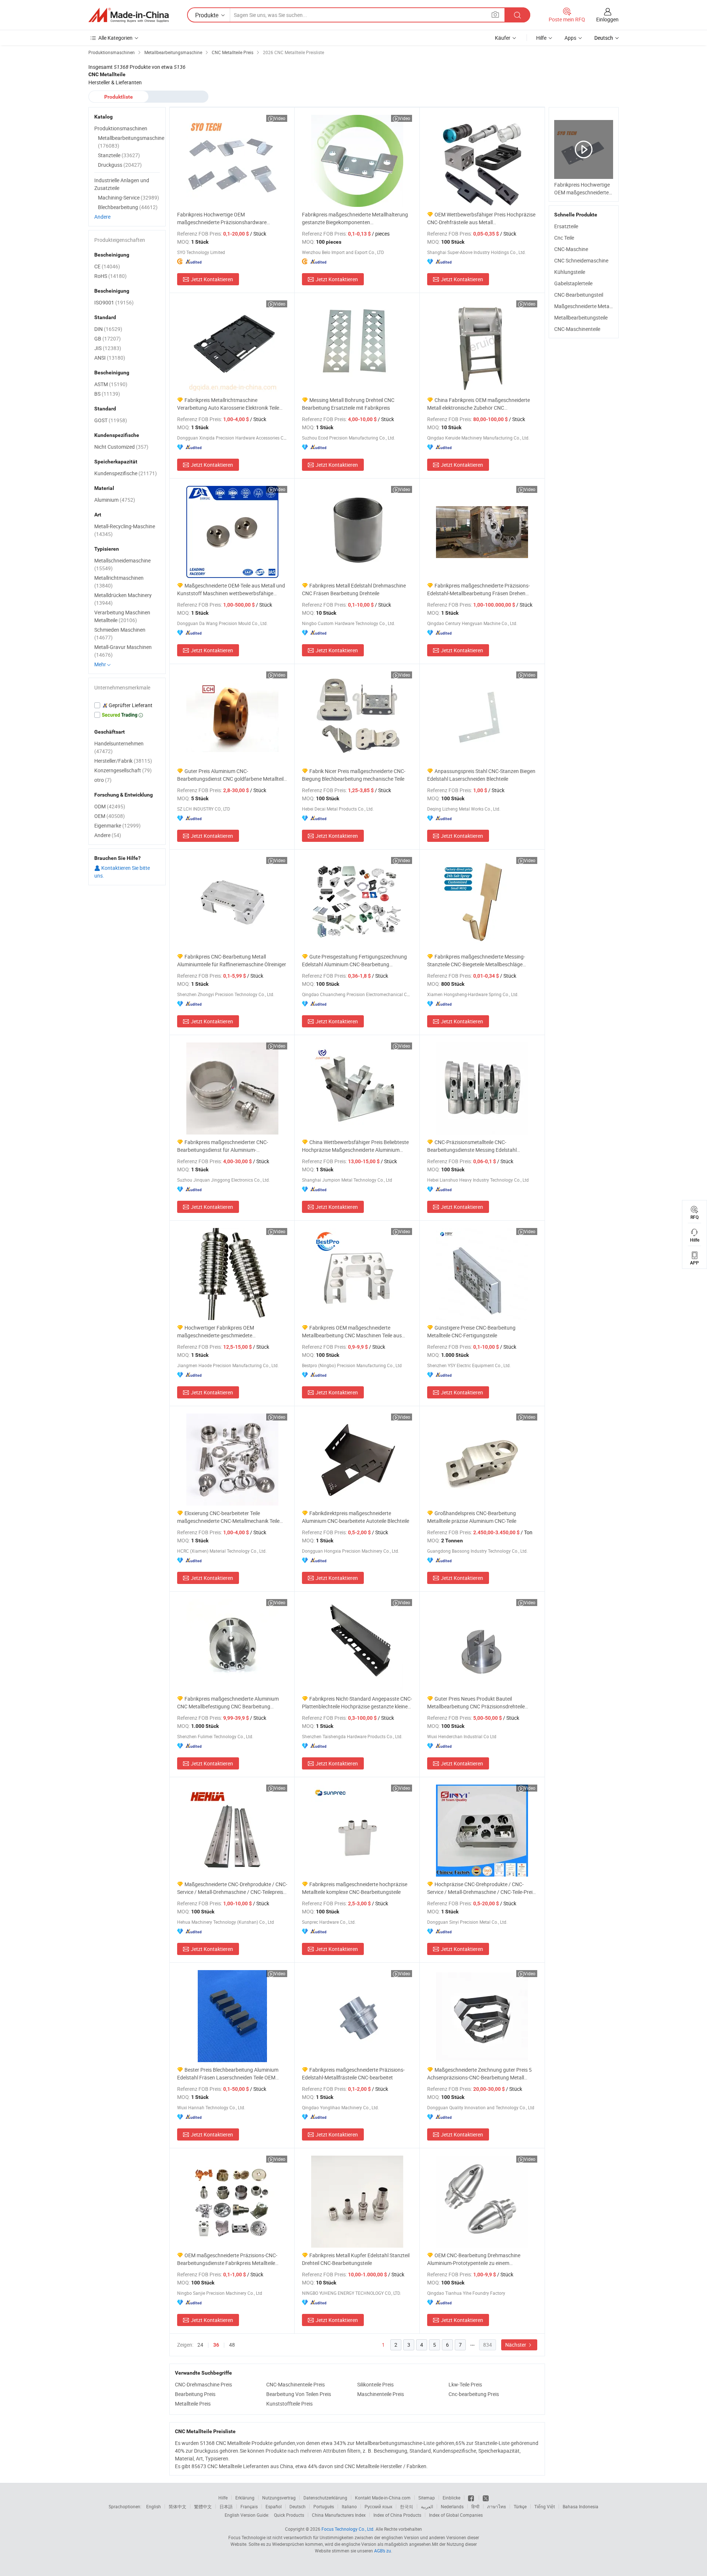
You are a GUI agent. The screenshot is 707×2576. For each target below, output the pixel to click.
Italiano (349, 2506)
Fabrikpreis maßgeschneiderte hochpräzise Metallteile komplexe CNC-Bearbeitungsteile (355, 1888)
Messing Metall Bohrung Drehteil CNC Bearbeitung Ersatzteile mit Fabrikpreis (348, 404)
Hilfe (541, 38)
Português (324, 2506)
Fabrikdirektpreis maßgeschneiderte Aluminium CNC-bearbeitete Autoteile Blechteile (356, 1517)
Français (249, 2506)
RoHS (110, 276)
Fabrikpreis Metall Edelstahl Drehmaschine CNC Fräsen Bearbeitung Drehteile (354, 589)
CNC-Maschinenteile (577, 329)
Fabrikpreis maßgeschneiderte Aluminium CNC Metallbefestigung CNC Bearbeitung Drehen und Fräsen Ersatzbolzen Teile (228, 1703)
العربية (427, 2506)
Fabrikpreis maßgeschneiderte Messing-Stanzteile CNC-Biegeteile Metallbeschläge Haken (476, 961)
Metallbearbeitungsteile (581, 317)
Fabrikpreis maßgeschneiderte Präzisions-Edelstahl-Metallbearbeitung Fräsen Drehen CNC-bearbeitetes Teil (479, 590)
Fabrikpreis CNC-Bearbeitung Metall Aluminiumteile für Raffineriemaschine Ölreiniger (232, 960)
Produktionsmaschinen (121, 128)
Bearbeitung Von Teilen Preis (299, 2394)
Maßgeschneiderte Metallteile (588, 306)
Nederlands (452, 2506)
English (154, 2506)
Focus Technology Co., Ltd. (348, 2529)
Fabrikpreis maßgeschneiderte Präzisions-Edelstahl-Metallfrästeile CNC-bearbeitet (353, 2074)
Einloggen (607, 19)
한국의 (407, 2506)
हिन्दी (475, 2506)
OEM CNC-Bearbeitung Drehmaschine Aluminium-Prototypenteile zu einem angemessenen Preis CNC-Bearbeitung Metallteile (474, 2259)
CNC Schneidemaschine (581, 260)
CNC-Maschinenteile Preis (296, 2384)
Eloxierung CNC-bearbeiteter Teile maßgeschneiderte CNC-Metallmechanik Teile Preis (228, 1517)
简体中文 (177, 2506)
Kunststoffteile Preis (289, 2404)
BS (107, 394)
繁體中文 (203, 2506)
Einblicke (451, 2498)
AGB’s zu (383, 2551)
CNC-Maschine (571, 249)
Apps (570, 38)
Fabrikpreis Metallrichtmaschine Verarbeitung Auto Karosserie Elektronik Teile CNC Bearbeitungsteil (228, 404)
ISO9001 (114, 302)
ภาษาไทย (497, 2506)
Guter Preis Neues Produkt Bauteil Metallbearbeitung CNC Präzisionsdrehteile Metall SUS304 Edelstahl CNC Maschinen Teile (479, 1703)
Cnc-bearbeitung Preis (474, 2394)
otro (103, 780)
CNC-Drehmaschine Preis (203, 2384)
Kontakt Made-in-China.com (383, 2498)
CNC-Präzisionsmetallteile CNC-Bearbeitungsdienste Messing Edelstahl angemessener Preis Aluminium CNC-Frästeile (479, 1146)
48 (232, 2345)
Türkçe (520, 2506)
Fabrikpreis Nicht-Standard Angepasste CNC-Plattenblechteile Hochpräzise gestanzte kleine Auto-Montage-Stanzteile (357, 1703)
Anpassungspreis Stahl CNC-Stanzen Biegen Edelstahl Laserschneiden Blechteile (481, 775)
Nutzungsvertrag (279, 2498)
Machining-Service (129, 197)
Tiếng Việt (545, 2506)
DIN (108, 329)
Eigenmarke (117, 825)
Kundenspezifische (126, 473)
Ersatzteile (566, 226)
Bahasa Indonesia (581, 2506)
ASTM (111, 384)
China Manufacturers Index (339, 2515)
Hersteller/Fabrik (123, 761)
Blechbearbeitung (128, 207)
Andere (102, 217)
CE (107, 266)
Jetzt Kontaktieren (212, 279)
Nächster (516, 2345)
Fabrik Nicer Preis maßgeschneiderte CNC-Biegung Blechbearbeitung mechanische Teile (354, 775)
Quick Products (289, 2515)
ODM (110, 806)
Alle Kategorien (115, 38)
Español (274, 2506)
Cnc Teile (564, 238)
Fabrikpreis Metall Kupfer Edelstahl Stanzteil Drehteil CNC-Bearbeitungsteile (356, 2259)
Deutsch (298, 2506)
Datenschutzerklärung (325, 2498)
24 (200, 2345)
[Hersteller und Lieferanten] (129, 15)
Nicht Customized (121, 447)
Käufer (503, 38)
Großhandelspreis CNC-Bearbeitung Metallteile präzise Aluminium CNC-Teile (472, 1517)
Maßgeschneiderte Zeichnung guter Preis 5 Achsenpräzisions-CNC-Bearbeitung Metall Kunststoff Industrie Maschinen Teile (479, 2074)
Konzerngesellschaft (123, 770)
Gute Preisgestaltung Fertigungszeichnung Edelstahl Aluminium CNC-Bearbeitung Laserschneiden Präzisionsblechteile (354, 961)
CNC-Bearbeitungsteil (579, 295)
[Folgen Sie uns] (486, 2498)
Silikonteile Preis (375, 2384)
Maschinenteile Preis (381, 2394)
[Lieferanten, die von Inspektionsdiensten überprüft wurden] (127, 705)
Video (280, 118)
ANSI (110, 358)
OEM (110, 816)
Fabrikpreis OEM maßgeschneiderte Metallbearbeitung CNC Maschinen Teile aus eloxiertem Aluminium (352, 1332)
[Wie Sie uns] (472, 2498)
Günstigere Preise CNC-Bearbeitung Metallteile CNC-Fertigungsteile (471, 1331)
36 (216, 2345)
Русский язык (378, 2506)
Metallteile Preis (193, 2404)
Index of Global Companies (456, 2515)
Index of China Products (397, 2515)
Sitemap (427, 2498)
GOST (111, 420)
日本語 (226, 2506)
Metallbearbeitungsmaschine (131, 142)
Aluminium (115, 500)
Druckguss (120, 165)
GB (108, 338)
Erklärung (245, 2498)
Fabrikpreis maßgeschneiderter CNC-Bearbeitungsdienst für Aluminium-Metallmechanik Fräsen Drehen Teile (223, 1146)
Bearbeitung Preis (195, 2394)
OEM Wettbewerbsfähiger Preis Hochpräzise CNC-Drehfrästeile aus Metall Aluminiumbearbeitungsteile (481, 218)
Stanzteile (119, 155)
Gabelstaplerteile (573, 283)
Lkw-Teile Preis (465, 2384)
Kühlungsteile (570, 272)
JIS (108, 348)
